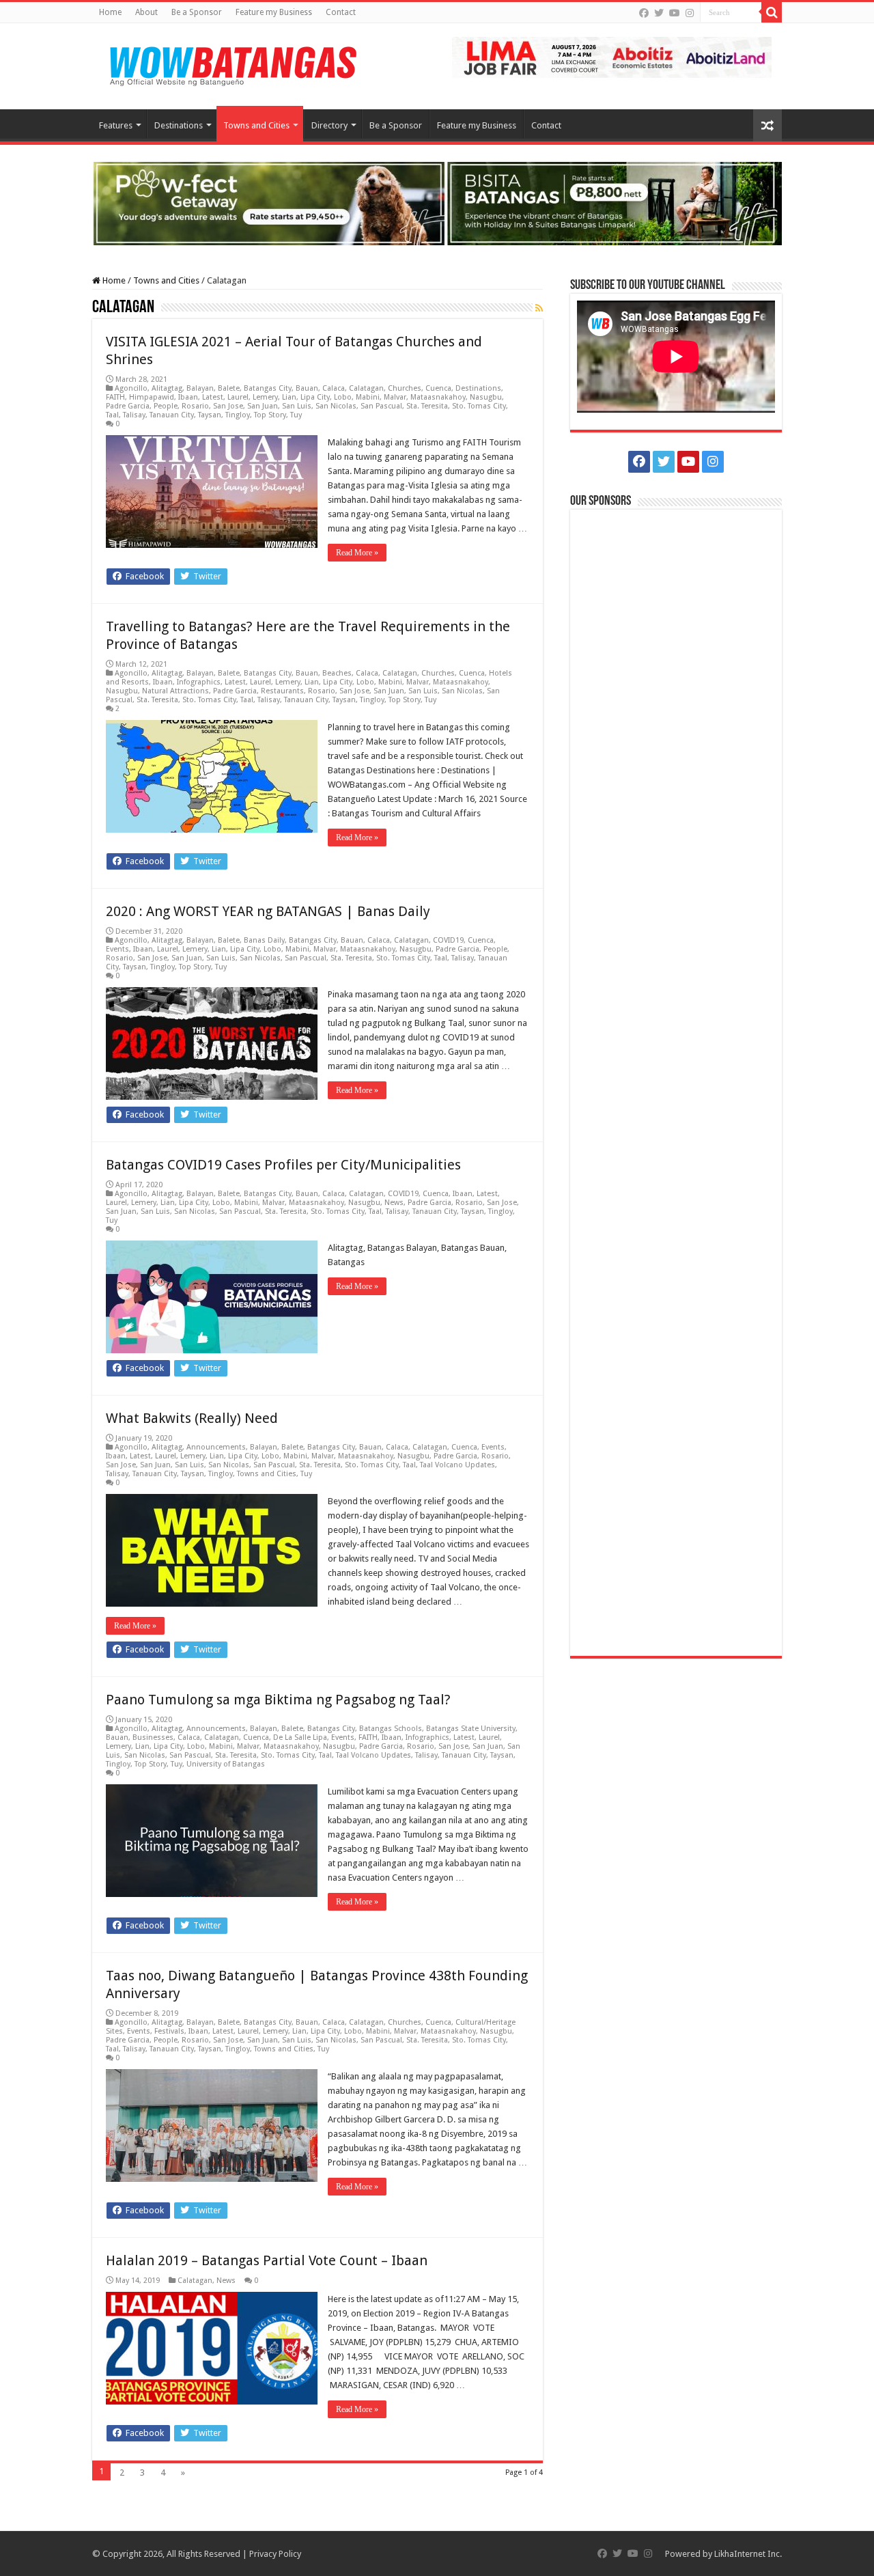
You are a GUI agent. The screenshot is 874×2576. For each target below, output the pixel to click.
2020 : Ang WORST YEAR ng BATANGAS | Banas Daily (268, 911)
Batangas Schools (391, 1729)
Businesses (153, 1737)
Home (110, 12)
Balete (229, 388)
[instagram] (690, 13)
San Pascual (381, 406)
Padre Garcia (128, 406)
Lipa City (315, 397)
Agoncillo (131, 388)
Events (117, 949)
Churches (405, 388)
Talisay (134, 415)
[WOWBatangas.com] (232, 64)
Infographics (199, 682)
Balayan (200, 388)
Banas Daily (264, 940)
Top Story (270, 415)
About (146, 12)
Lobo (343, 397)
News (394, 1203)
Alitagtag (167, 388)
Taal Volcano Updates (457, 1465)
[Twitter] (659, 13)
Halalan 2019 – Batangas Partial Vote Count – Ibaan (267, 2260)
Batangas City (268, 388)
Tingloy (238, 415)
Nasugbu (486, 397)
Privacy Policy (275, 2554)
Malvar (395, 397)
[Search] (772, 12)
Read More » (357, 553)
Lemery (265, 397)
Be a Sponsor (197, 12)
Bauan (307, 388)
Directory (329, 125)
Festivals (169, 2031)
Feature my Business (274, 12)
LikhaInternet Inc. (748, 2554)
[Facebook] (644, 13)
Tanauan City (172, 415)
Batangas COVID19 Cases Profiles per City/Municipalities (283, 1165)
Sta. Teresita (427, 406)
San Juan (263, 406)
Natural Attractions (175, 691)
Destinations (179, 125)
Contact (341, 12)
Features (116, 125)
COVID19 (448, 940)
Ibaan (188, 397)
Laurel (238, 397)
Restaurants (282, 691)
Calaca (334, 388)
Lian (289, 397)
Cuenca (438, 388)
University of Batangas (226, 1764)
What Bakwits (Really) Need (192, 1418)
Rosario (195, 406)
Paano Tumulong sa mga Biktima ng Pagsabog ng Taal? (278, 1700)
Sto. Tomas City (479, 406)
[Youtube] (675, 13)
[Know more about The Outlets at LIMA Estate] (612, 56)
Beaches (337, 673)
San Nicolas (336, 406)
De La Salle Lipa (300, 1737)
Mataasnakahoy (438, 397)
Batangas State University (471, 1729)
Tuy (296, 415)
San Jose (228, 406)
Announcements (216, 1447)
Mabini (368, 397)
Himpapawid (152, 397)
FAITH (115, 397)
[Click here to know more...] (437, 203)
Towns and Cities (256, 125)
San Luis (297, 406)
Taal (112, 415)
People (166, 406)
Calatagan (366, 388)
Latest (213, 397)
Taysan (210, 415)
